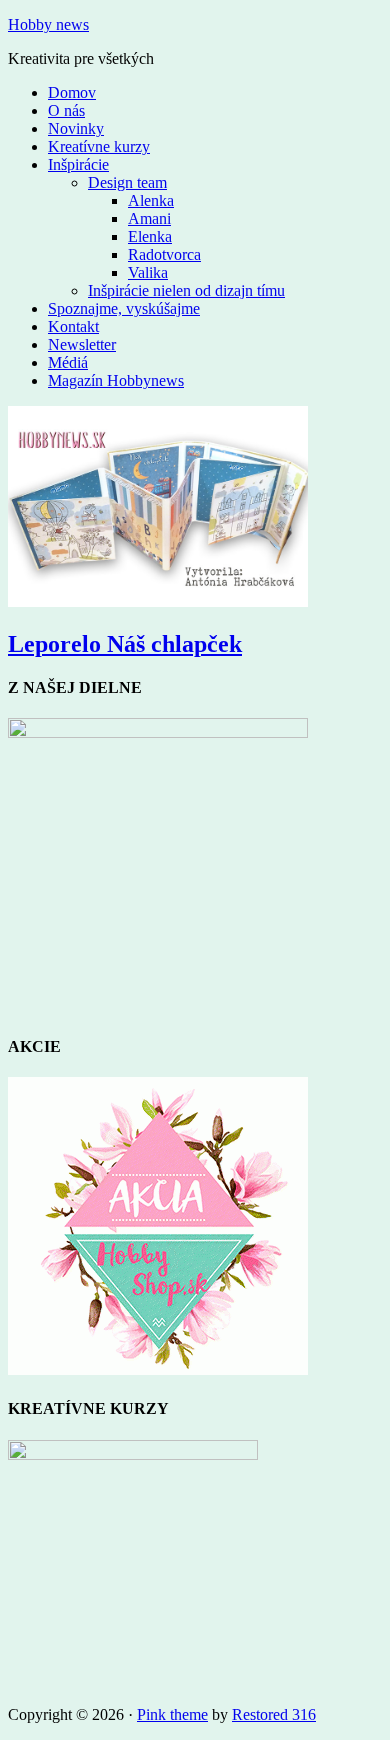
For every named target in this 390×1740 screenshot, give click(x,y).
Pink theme (172, 1714)
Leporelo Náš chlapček (125, 644)
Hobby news (48, 24)
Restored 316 (274, 1714)
